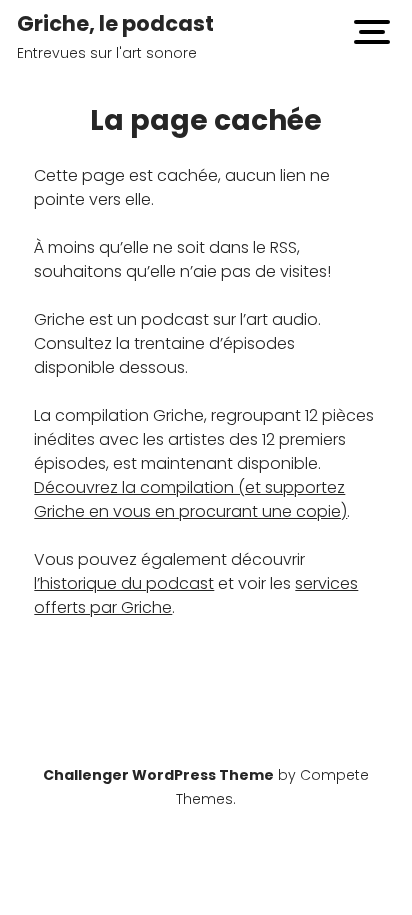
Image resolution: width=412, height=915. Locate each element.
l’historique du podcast (124, 583)
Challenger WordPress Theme (158, 775)
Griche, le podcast (115, 23)
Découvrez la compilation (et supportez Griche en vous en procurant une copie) (190, 499)
